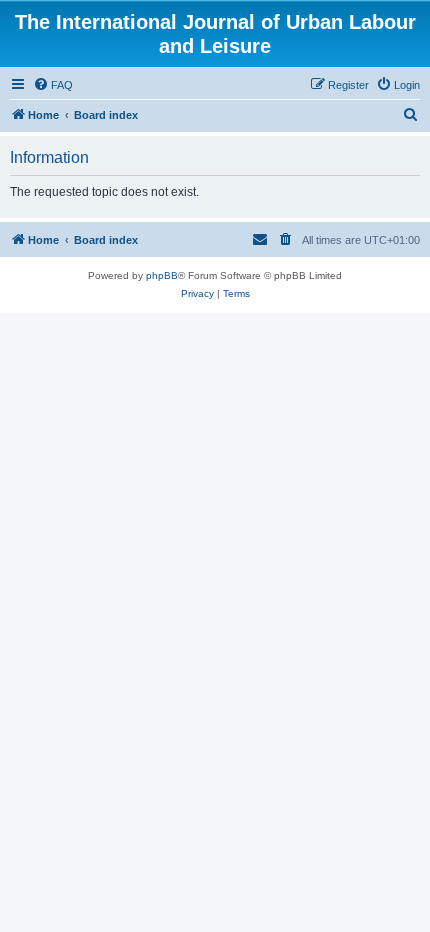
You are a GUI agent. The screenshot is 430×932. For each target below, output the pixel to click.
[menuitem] (53, 85)
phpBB (162, 275)
